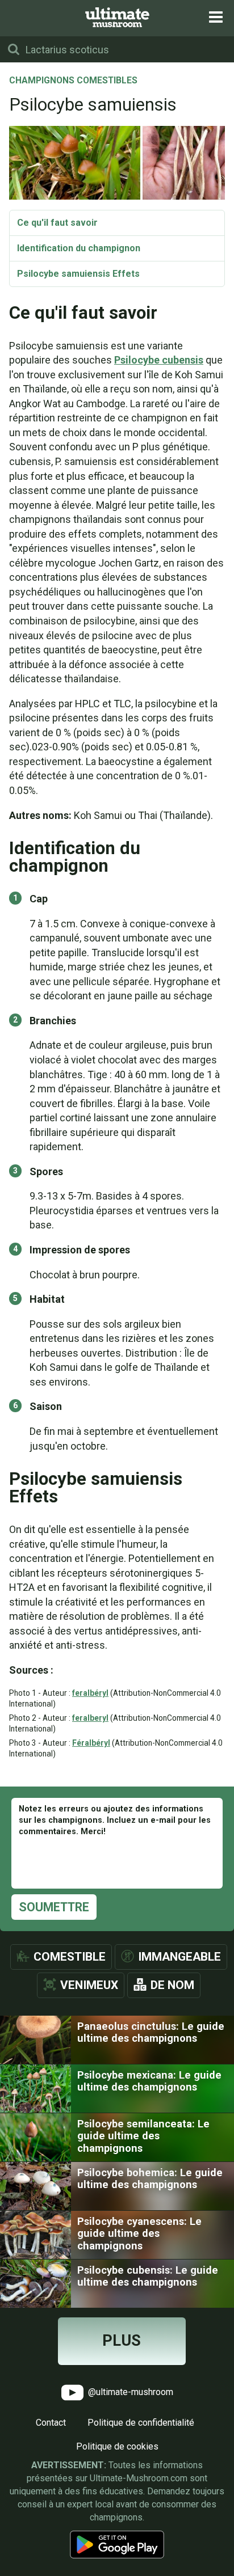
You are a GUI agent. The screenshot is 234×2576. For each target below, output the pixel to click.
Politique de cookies (117, 2446)
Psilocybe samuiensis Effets (78, 274)
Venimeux (89, 1985)
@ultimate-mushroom (129, 2391)
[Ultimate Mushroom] (117, 17)
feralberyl (90, 1718)
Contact (51, 2423)
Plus (122, 2341)
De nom (172, 1985)
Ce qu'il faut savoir (57, 223)
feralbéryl (90, 1693)
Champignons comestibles (73, 81)
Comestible (70, 1957)
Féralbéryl (91, 1743)
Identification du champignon (79, 248)
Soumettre (54, 1907)
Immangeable (179, 1957)
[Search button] (14, 49)
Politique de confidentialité (141, 2423)
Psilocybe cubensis (159, 360)
